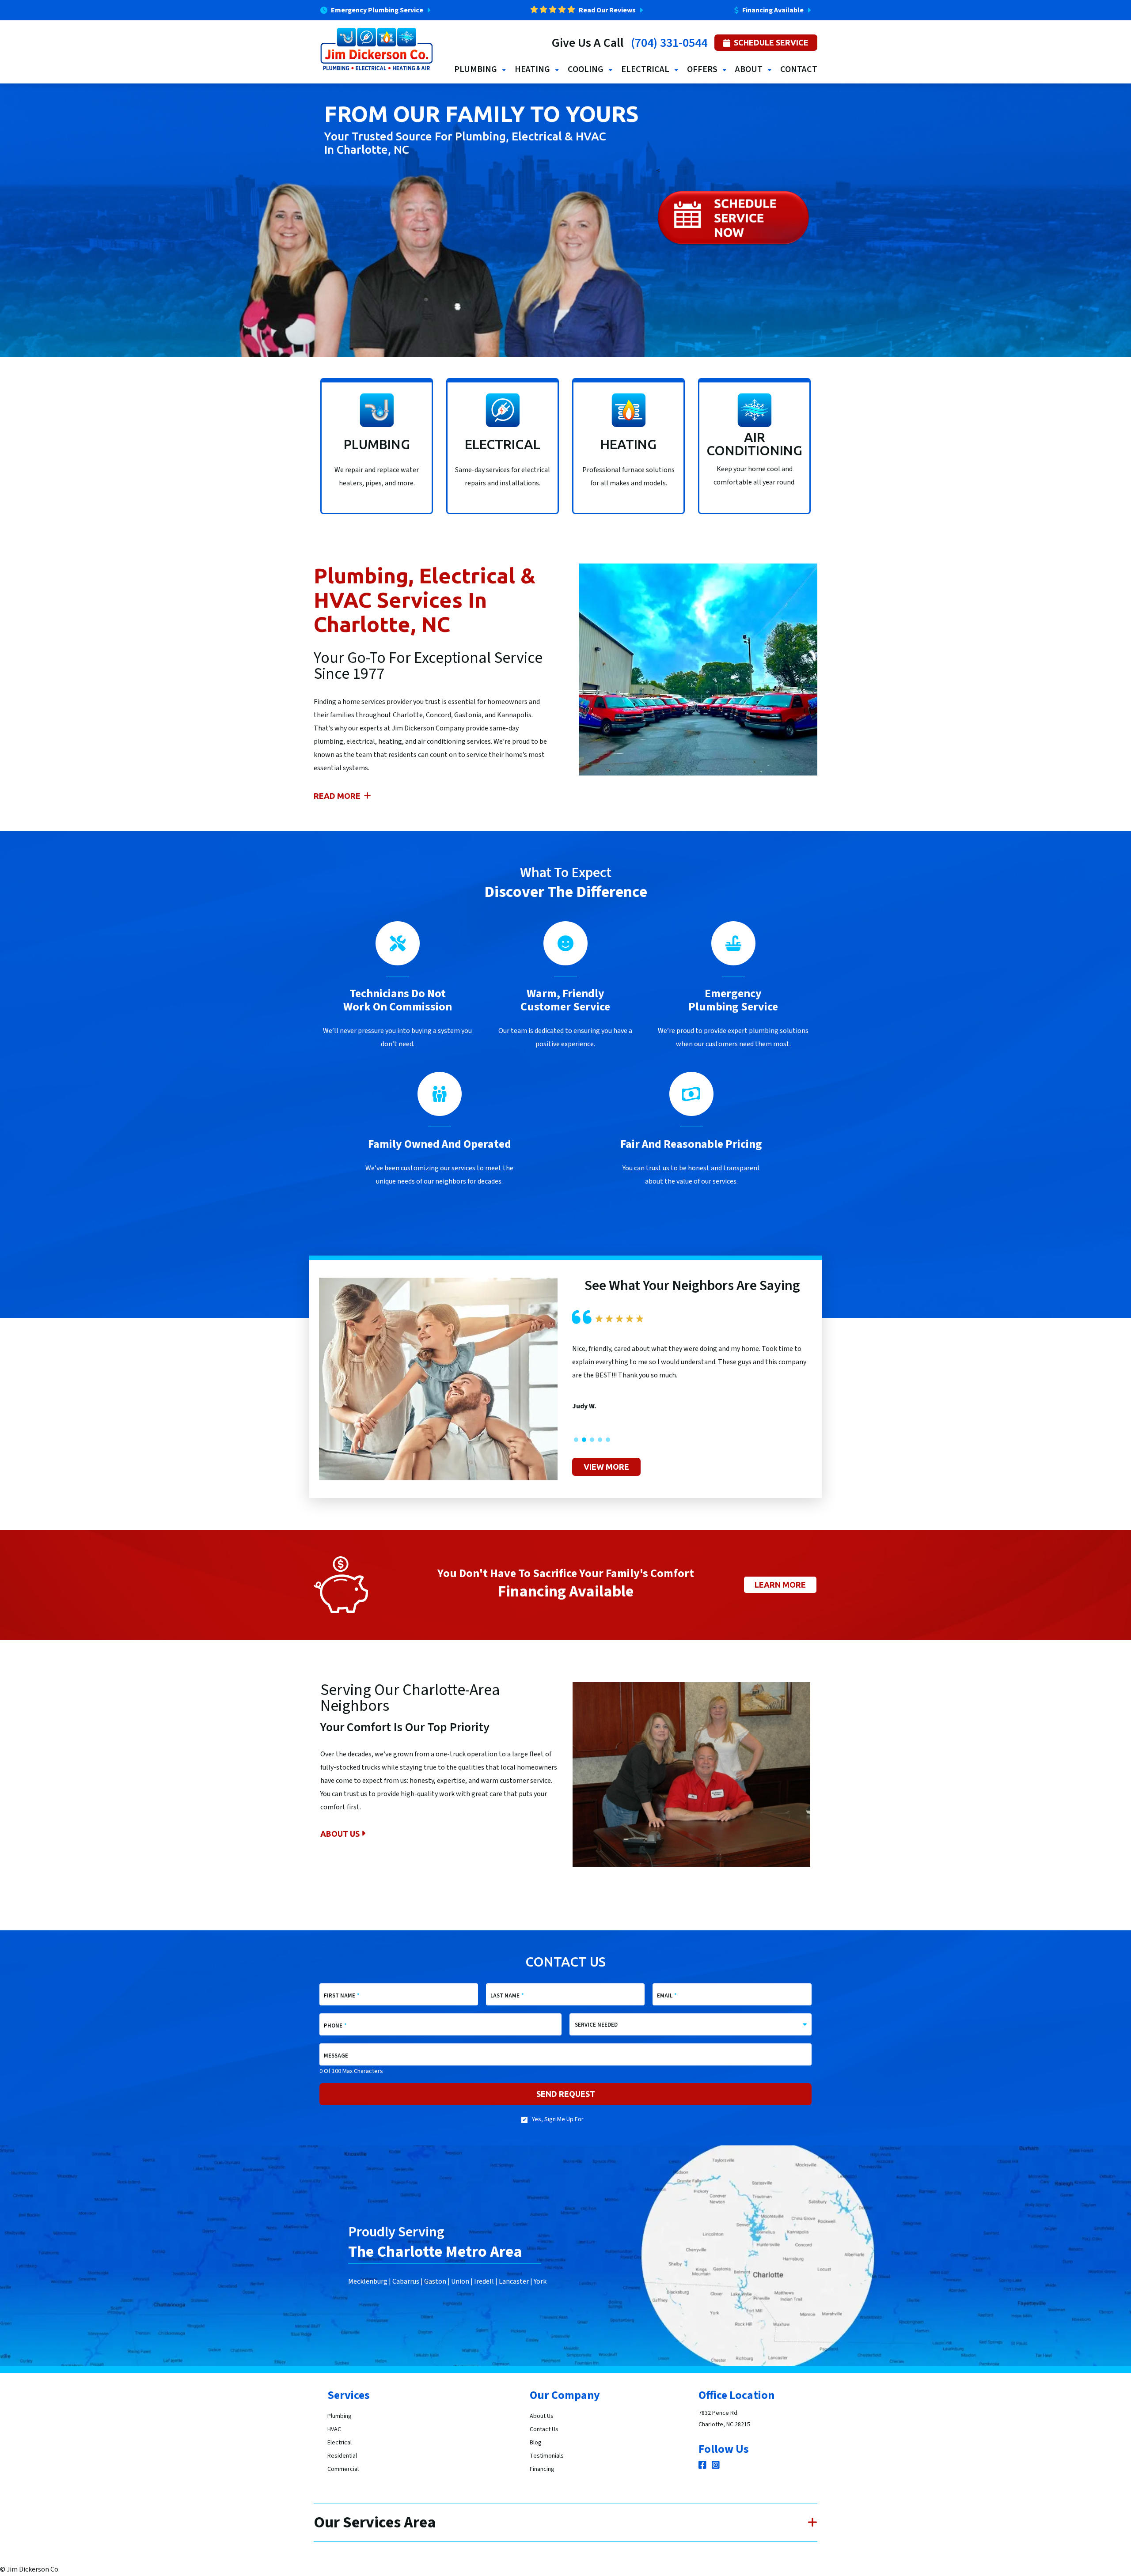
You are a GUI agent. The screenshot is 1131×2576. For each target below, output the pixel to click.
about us (341, 1834)
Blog (536, 2443)
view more (606, 1467)
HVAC (334, 2429)
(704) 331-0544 (669, 43)
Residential (342, 2456)
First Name (342, 1996)
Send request (566, 2094)
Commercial (343, 2469)
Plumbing (340, 2416)
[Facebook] (703, 2466)
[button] (576, 1440)
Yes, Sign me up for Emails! (558, 2123)
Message (336, 2056)
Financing (542, 2469)
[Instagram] (716, 2466)
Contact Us (544, 2429)
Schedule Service (771, 42)
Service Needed (596, 2025)
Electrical (340, 2443)
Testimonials (547, 2456)
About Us (542, 2416)
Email (667, 1996)
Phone (335, 2026)
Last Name (507, 1996)
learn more (780, 1585)
